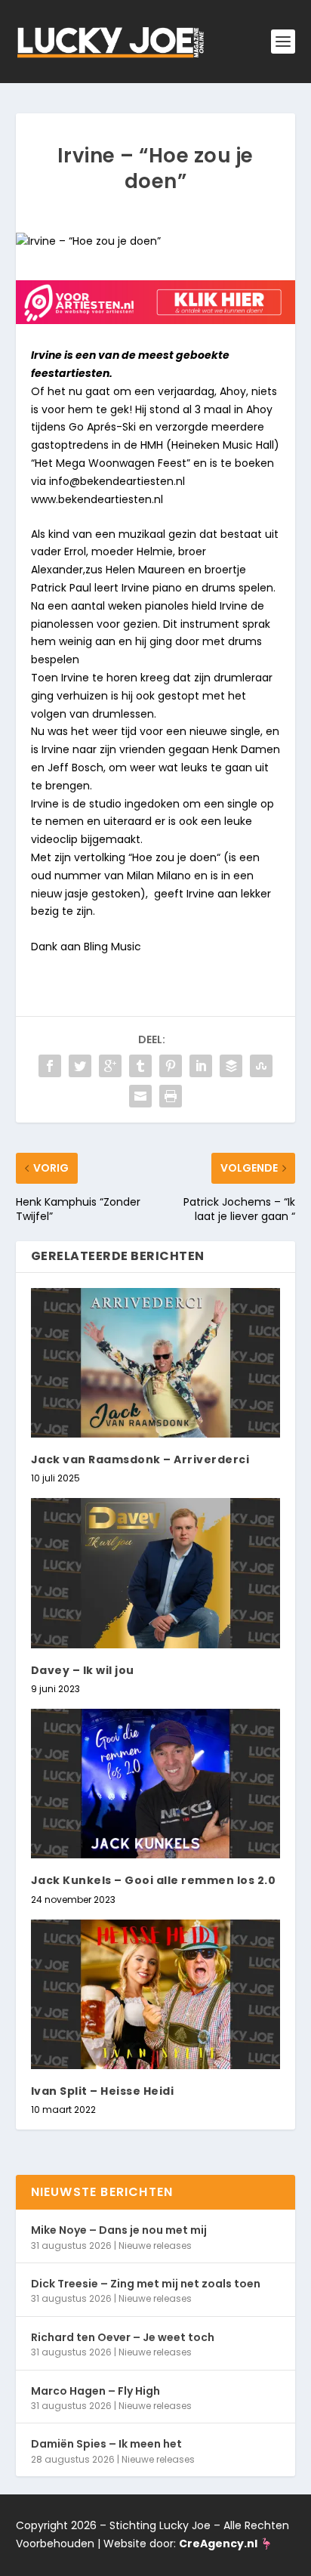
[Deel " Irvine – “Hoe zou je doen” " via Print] (171, 1096)
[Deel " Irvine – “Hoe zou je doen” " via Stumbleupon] (261, 1066)
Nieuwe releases (155, 2246)
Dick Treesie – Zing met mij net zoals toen (146, 2284)
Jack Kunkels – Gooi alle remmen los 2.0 (154, 1880)
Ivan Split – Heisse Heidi (103, 2091)
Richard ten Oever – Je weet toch (123, 2337)
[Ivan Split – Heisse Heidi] (156, 1994)
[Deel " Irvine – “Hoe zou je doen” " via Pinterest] (171, 1066)
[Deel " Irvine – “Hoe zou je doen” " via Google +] (110, 1066)
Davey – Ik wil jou (83, 1670)
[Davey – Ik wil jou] (156, 1573)
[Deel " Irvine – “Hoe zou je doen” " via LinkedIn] (201, 1066)
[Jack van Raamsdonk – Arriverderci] (156, 1363)
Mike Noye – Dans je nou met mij (119, 2230)
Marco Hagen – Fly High (95, 2391)
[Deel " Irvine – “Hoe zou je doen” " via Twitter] (80, 1066)
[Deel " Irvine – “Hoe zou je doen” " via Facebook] (50, 1066)
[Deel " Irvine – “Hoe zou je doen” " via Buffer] (231, 1066)
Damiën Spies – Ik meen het (106, 2444)
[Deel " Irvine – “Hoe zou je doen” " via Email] (140, 1096)
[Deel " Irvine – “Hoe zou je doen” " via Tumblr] (140, 1066)
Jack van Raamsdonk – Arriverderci (140, 1459)
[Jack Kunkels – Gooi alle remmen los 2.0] (156, 1784)
